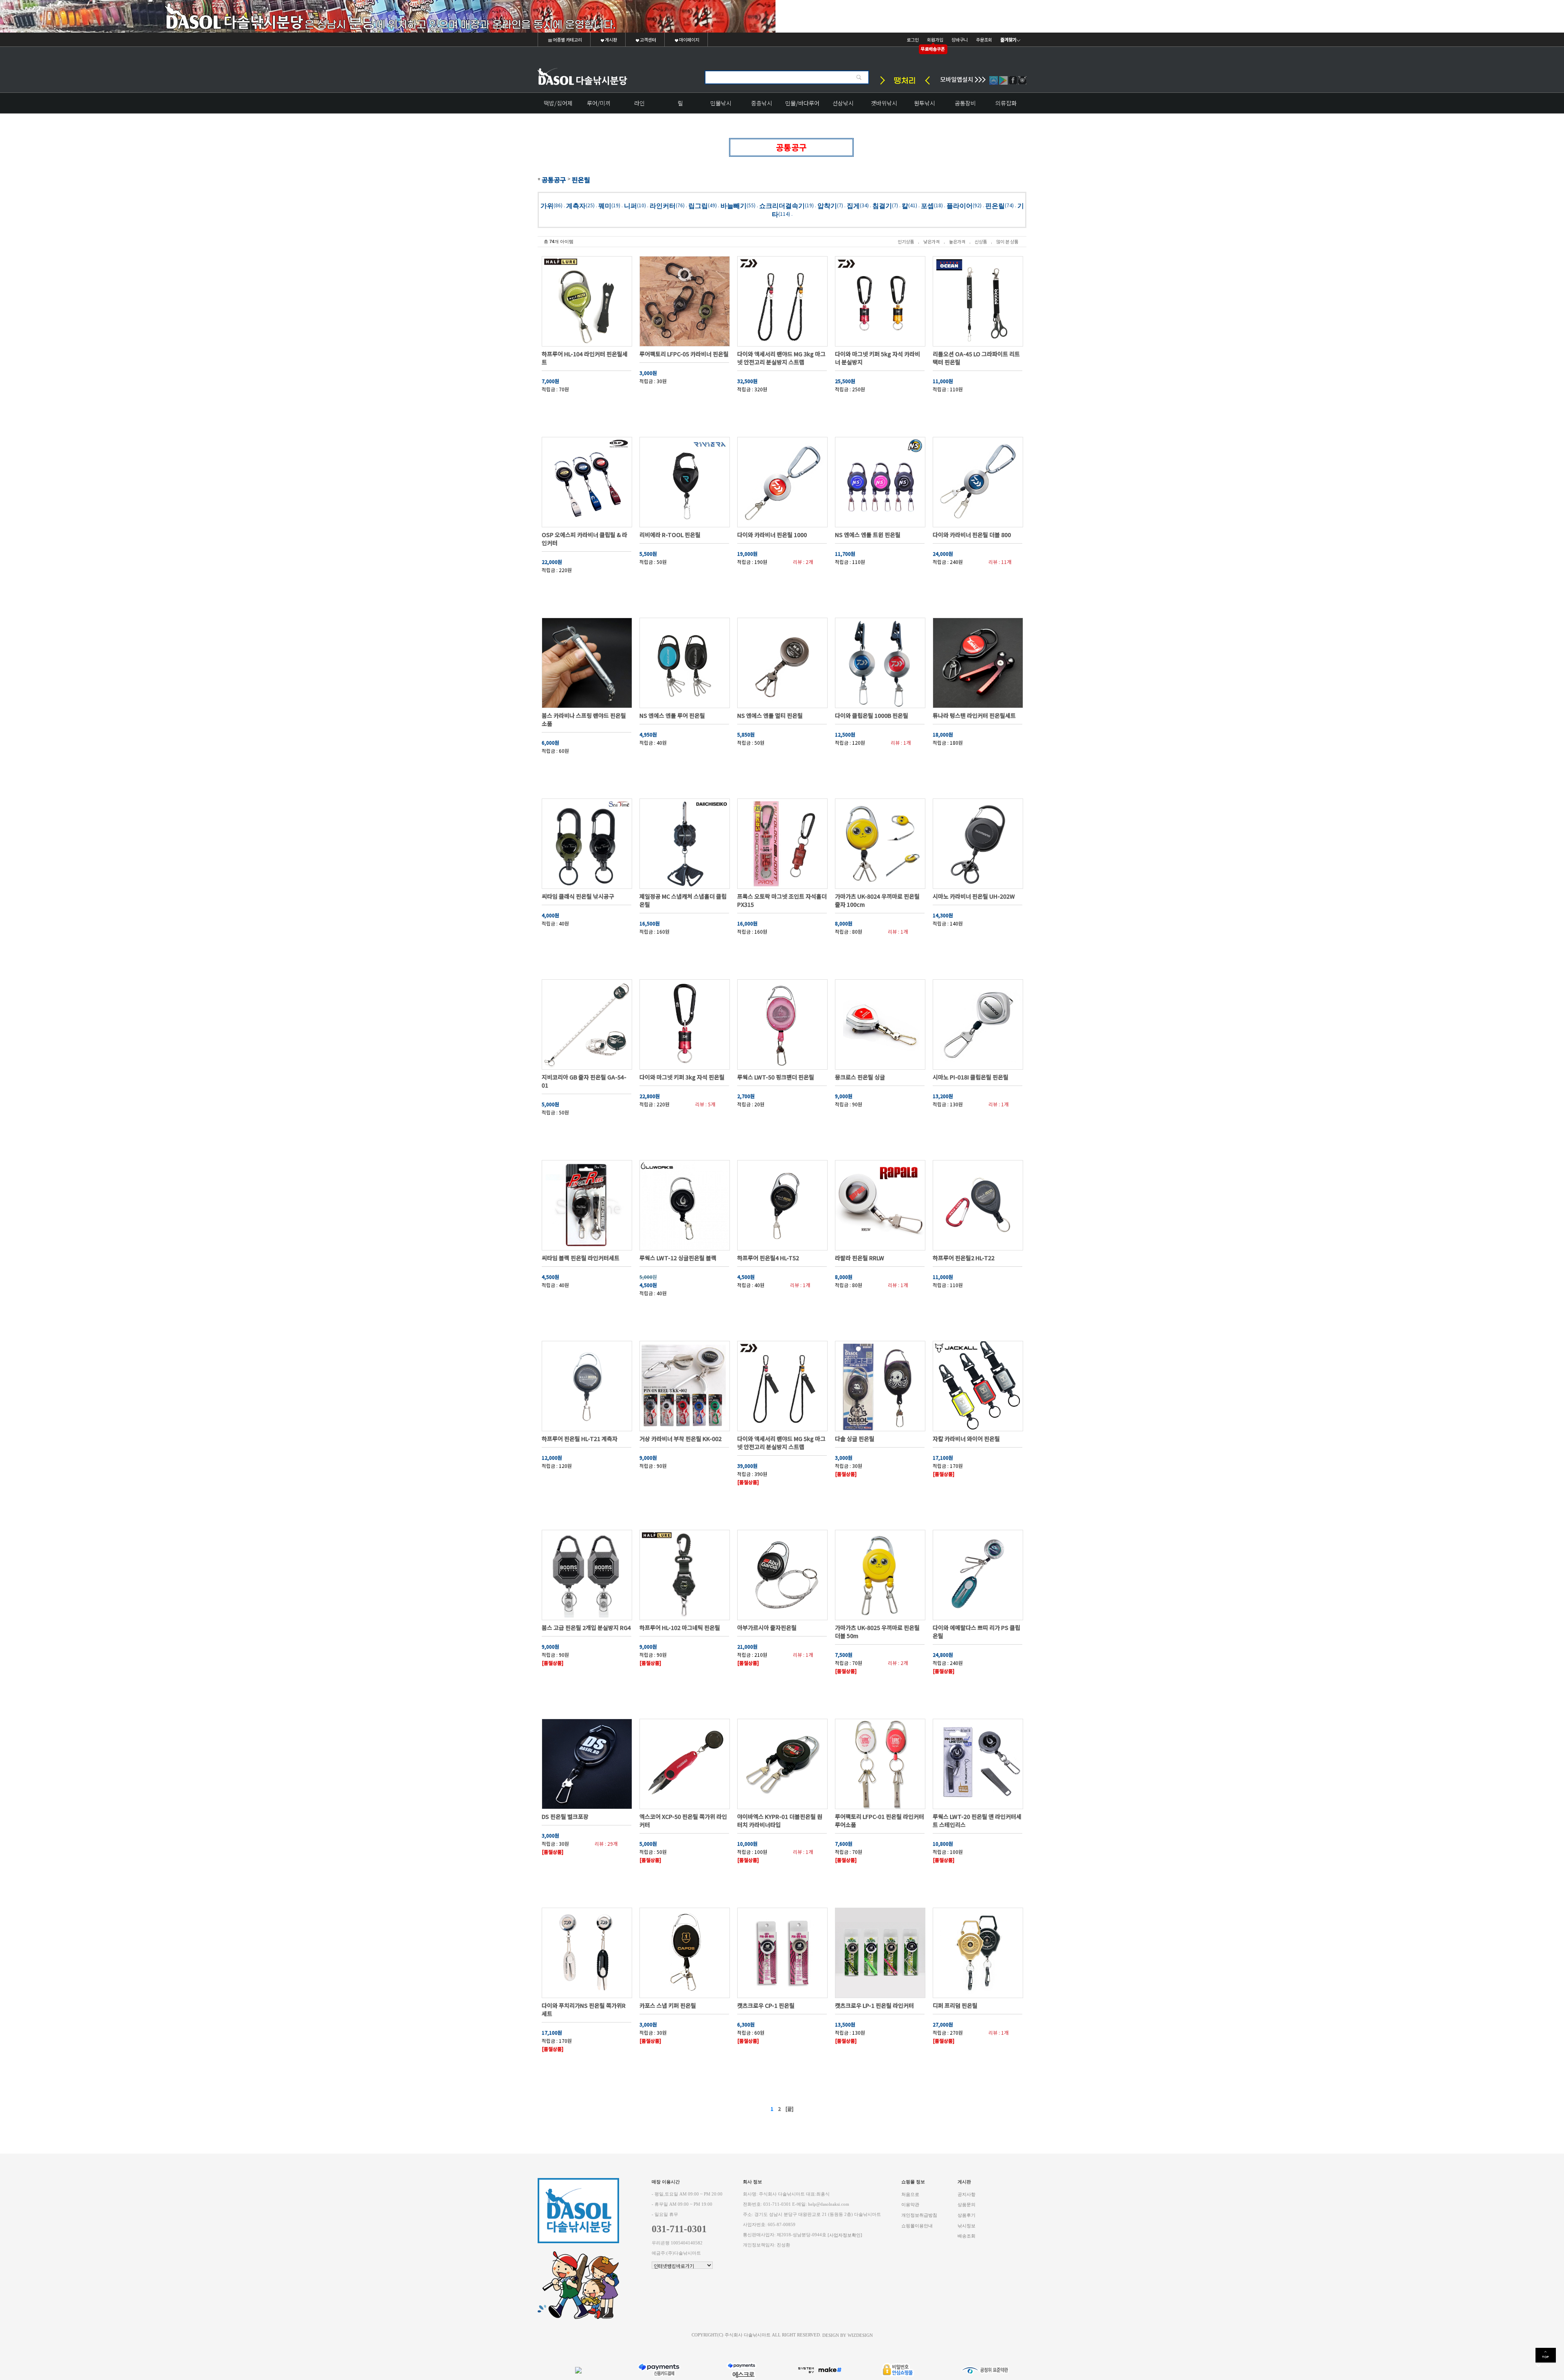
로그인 (913, 39)
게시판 (611, 39)
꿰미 (605, 205)
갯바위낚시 (884, 103)
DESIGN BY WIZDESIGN (848, 2335)
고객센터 (648, 39)
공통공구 (554, 180)
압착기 (827, 205)
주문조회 (984, 39)
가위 (547, 205)
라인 (639, 103)
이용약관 (910, 2205)
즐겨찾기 (1008, 39)
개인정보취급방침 (919, 2215)
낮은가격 (931, 241)
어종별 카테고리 (567, 39)
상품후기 (967, 2215)
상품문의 (967, 2205)
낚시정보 (967, 2225)
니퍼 (630, 205)
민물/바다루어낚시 (802, 106)
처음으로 (910, 2194)
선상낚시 (843, 103)
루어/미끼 (599, 103)
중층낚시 (762, 103)
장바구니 (960, 39)
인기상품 (906, 241)
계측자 (576, 205)
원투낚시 (925, 103)
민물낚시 (721, 103)
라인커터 (663, 205)
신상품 (981, 241)
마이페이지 (689, 39)
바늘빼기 (734, 205)
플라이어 (960, 205)
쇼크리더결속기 (782, 205)
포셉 (927, 205)
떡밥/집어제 (558, 103)
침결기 (882, 205)
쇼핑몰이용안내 (917, 2225)
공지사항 (967, 2194)
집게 (853, 205)
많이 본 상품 (1007, 241)
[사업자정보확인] (845, 2235)
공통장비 (965, 103)
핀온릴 (581, 180)
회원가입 (935, 39)
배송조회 (967, 2236)
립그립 (698, 205)
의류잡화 (1006, 103)
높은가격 (957, 241)
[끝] (789, 2109)
